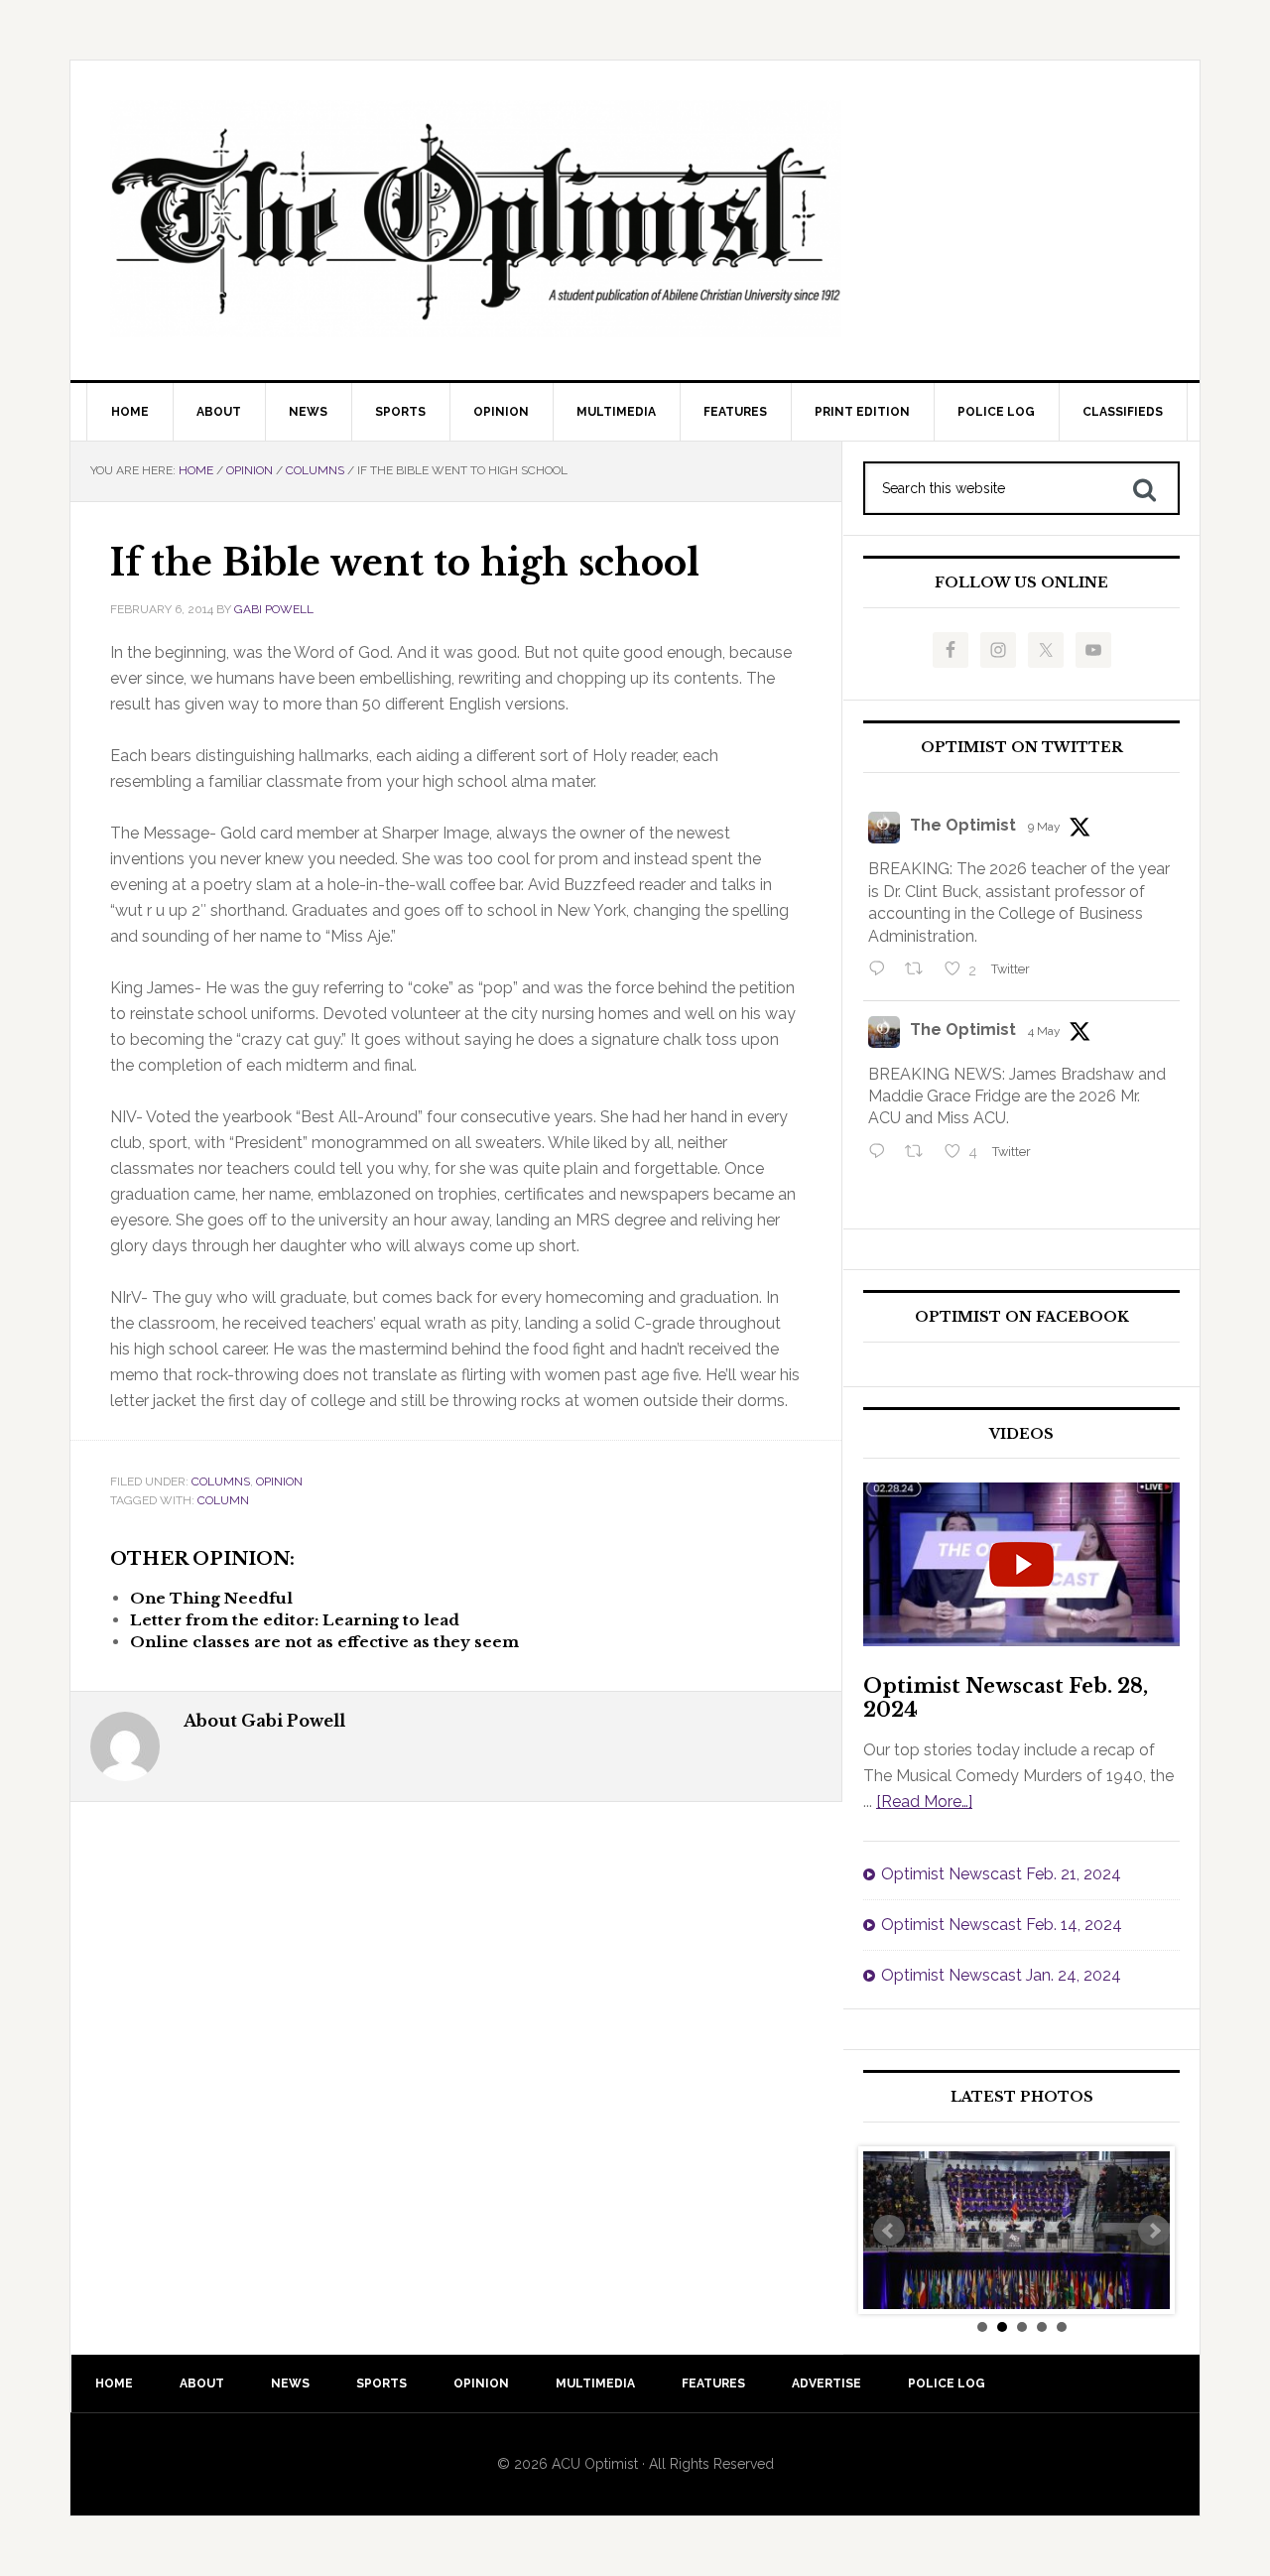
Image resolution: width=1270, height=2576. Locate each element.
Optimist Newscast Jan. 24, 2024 (1001, 1975)
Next (1154, 2231)
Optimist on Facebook (1022, 1317)
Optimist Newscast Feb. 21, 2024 (1001, 1874)
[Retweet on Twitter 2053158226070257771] (920, 970)
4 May (1044, 1031)
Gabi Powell (274, 609)
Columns (221, 1481)
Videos (1021, 1434)
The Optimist (963, 825)
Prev (889, 2231)
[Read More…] (924, 1802)
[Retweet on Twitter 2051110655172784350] (920, 1153)
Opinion (279, 1481)
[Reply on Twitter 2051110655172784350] (882, 1153)
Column (223, 1500)
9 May (1044, 827)
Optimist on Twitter (1022, 748)
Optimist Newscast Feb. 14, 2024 (1002, 1925)
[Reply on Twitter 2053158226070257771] (882, 970)
